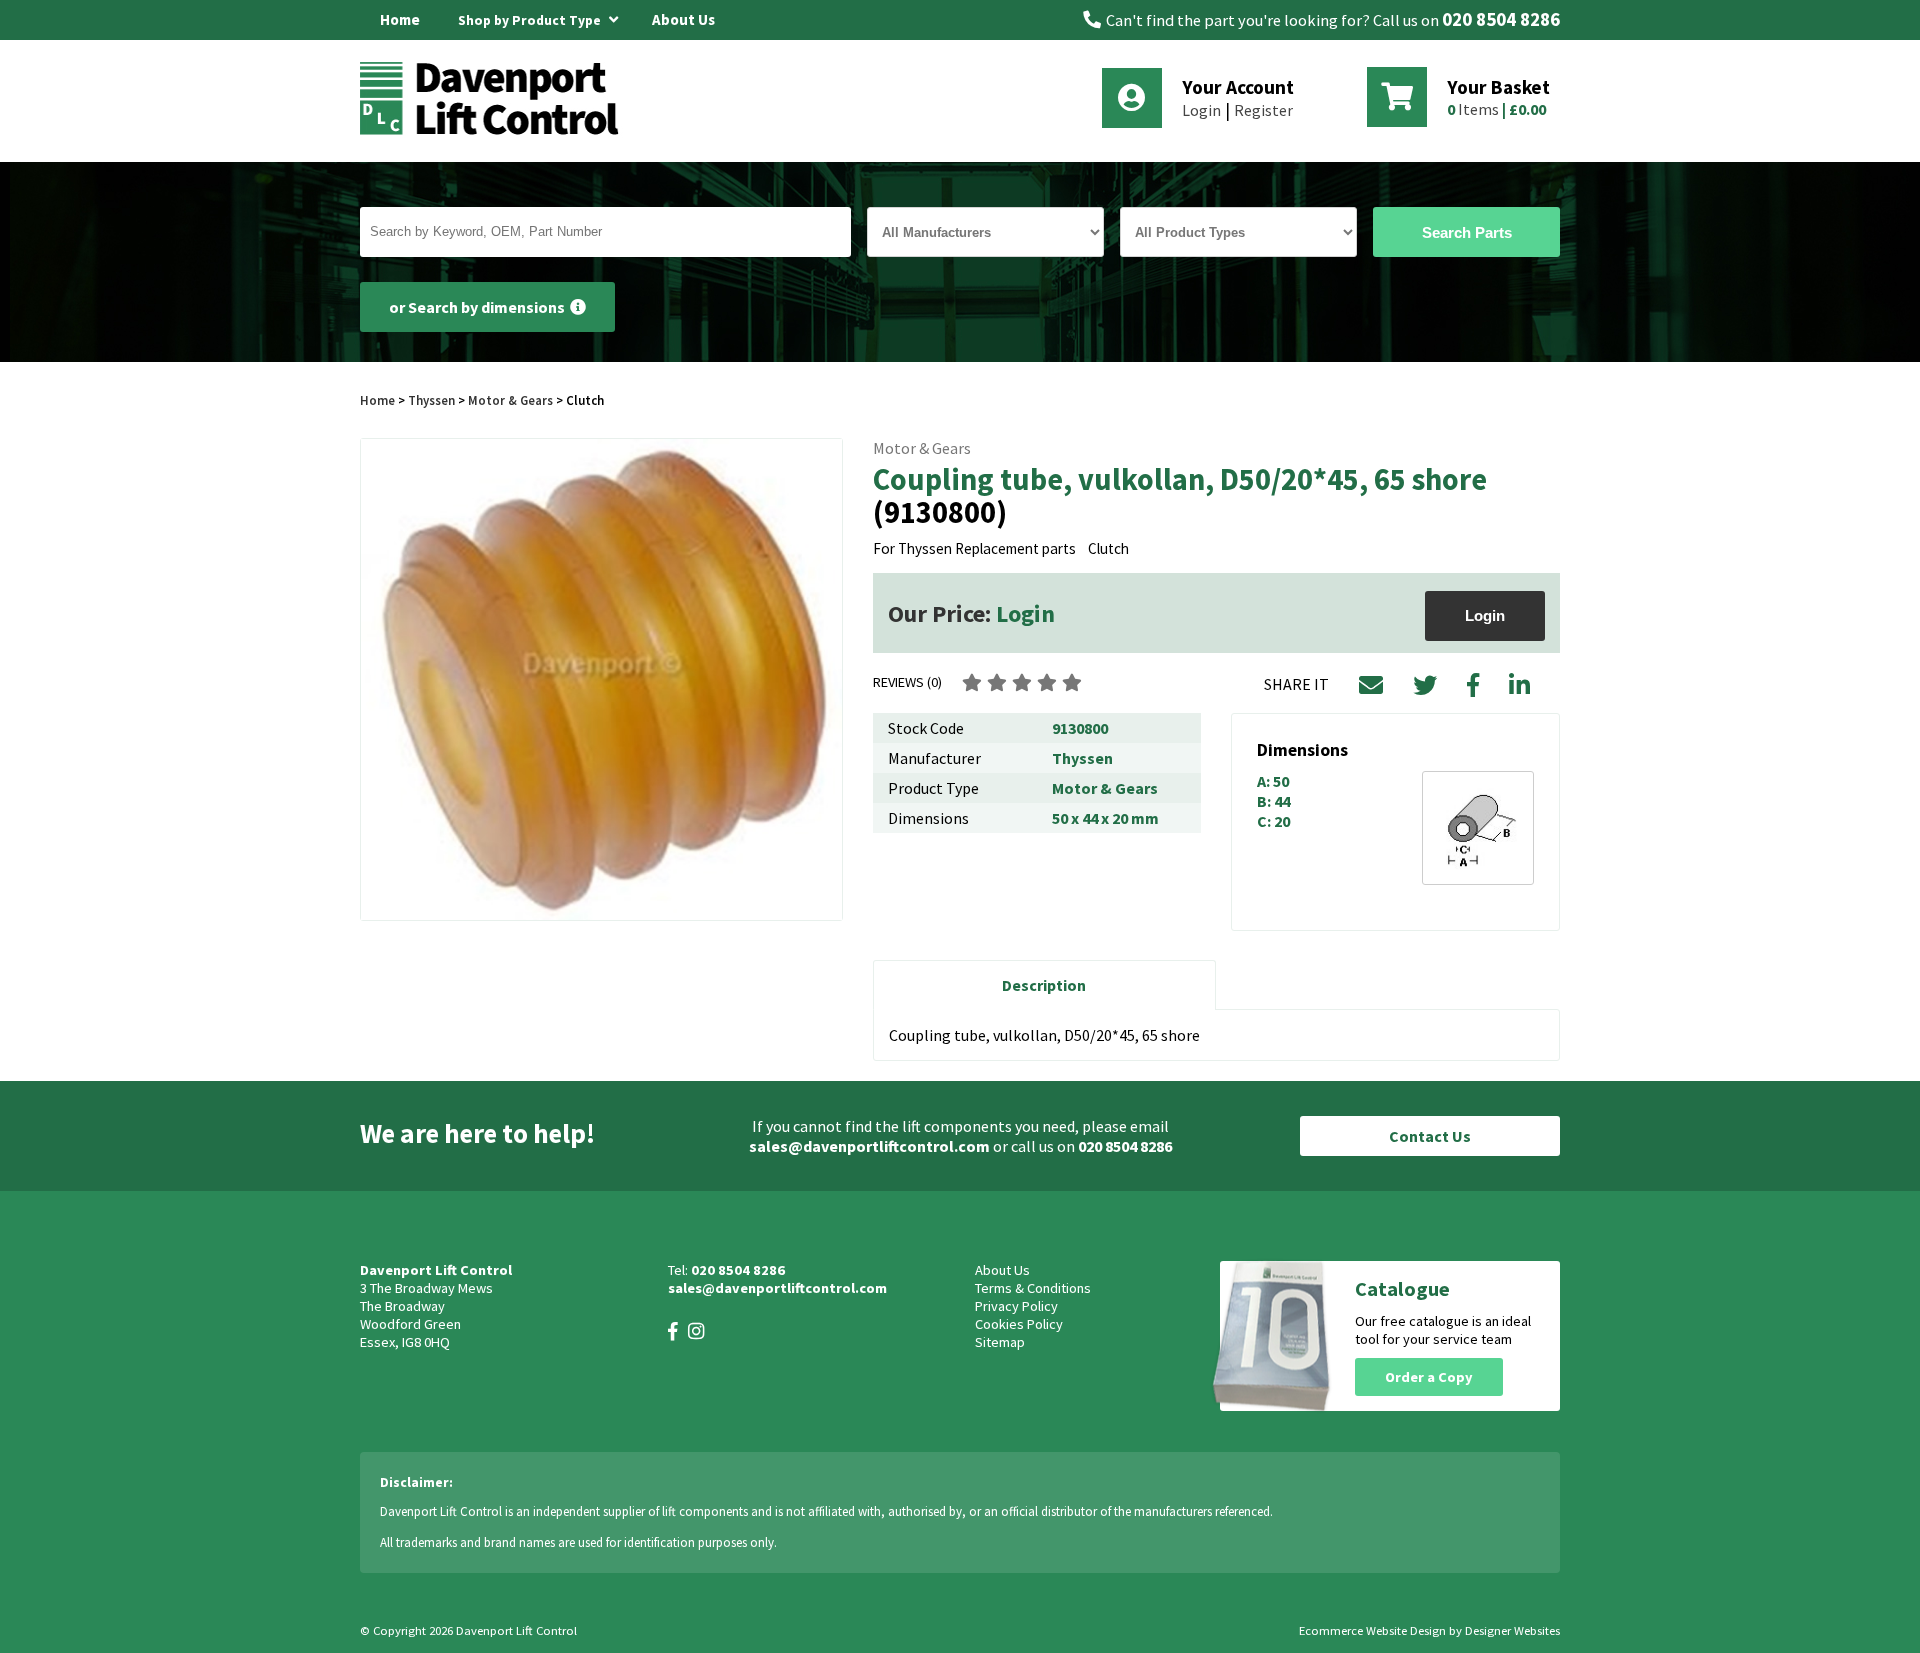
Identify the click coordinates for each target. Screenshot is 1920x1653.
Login (1201, 110)
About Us (683, 19)
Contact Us (1430, 1136)
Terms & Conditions (1033, 1288)
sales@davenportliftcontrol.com (869, 1146)
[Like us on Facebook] (673, 1331)
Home (400, 19)
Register (1263, 110)
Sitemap (1000, 1342)
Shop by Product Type (531, 20)
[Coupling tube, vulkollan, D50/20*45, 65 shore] (601, 679)
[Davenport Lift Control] (495, 132)
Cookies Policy (1019, 1324)
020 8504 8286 (1501, 19)
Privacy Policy (1016, 1306)
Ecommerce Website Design (1372, 1630)
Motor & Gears (510, 400)
